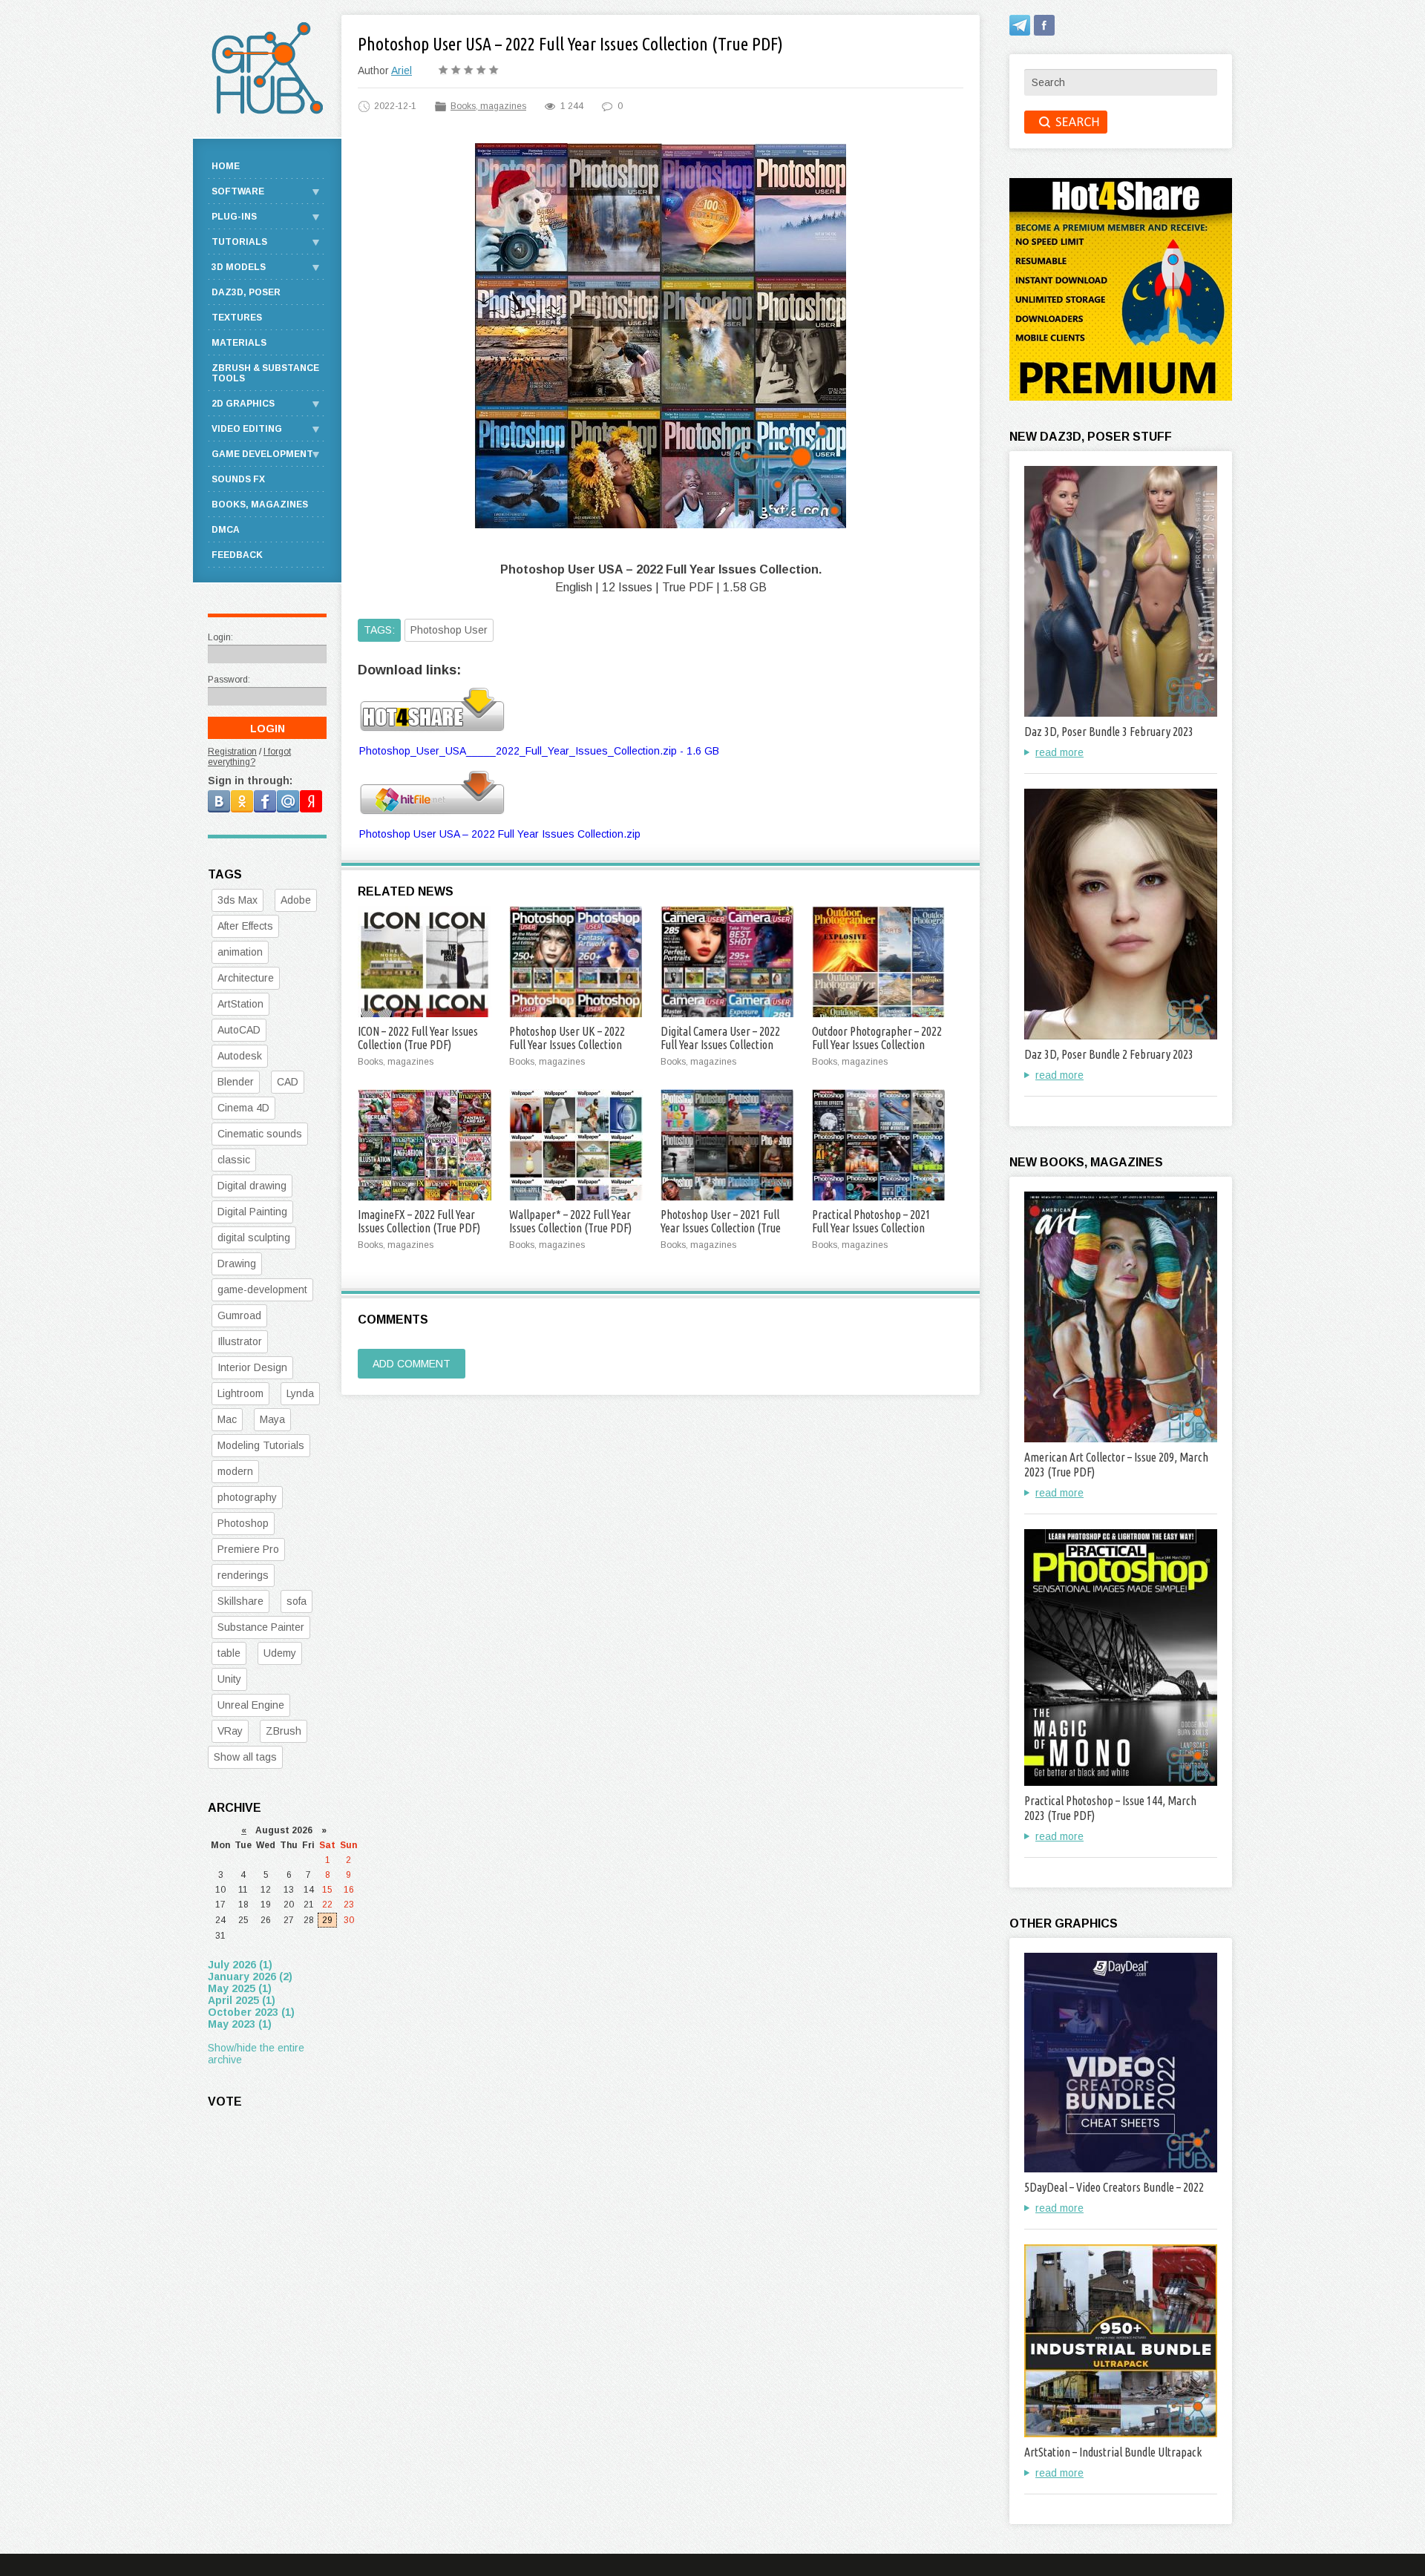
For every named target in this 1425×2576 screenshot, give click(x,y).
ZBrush (284, 1731)
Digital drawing (252, 1186)
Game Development (262, 454)
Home (226, 166)
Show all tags (245, 1757)
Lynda (300, 1393)
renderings (243, 1575)
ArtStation (240, 1004)
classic (234, 1160)
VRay (230, 1731)
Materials (239, 343)
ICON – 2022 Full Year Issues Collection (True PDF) (418, 1038)
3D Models (239, 267)
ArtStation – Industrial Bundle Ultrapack (1113, 2452)
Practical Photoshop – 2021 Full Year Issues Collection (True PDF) (871, 1228)
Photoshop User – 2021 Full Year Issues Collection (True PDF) (721, 1228)
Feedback (237, 555)
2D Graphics (243, 404)
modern (235, 1471)
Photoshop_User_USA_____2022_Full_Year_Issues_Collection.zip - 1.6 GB (539, 751)
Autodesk (240, 1056)
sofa (297, 1601)
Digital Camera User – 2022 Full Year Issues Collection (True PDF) (720, 1045)
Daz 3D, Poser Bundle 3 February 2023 (1109, 732)
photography (247, 1497)
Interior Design (252, 1367)
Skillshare (240, 1601)
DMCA (226, 530)
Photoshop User (449, 630)
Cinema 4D (243, 1108)
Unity (229, 1679)
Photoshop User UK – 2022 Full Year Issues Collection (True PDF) (567, 1045)
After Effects (245, 926)
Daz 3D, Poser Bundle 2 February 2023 (1109, 1054)
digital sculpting (254, 1238)
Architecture (246, 978)
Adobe (296, 900)
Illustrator (240, 1341)
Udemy (280, 1653)
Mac (227, 1419)
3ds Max (237, 900)
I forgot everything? (249, 757)
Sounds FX (238, 479)
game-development (262, 1289)
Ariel (402, 70)
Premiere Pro (248, 1549)
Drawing (237, 1264)
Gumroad (239, 1315)
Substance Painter (261, 1627)
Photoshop (243, 1523)
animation (240, 952)
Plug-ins (234, 217)
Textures (237, 318)
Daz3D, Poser (246, 292)
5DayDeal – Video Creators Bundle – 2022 (1114, 2187)
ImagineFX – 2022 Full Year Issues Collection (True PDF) (419, 1221)
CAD (288, 1082)
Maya (272, 1419)
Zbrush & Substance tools (265, 373)
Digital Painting (252, 1212)
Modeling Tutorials (261, 1445)
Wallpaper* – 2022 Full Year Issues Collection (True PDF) (570, 1221)
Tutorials (239, 242)
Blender (236, 1082)
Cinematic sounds (260, 1134)
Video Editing (247, 429)
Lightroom (240, 1393)
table (229, 1653)
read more (1059, 752)
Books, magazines (488, 106)
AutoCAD (239, 1030)
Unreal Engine (251, 1705)
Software (238, 191)
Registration (232, 752)
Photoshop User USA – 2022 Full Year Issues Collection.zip (500, 834)
